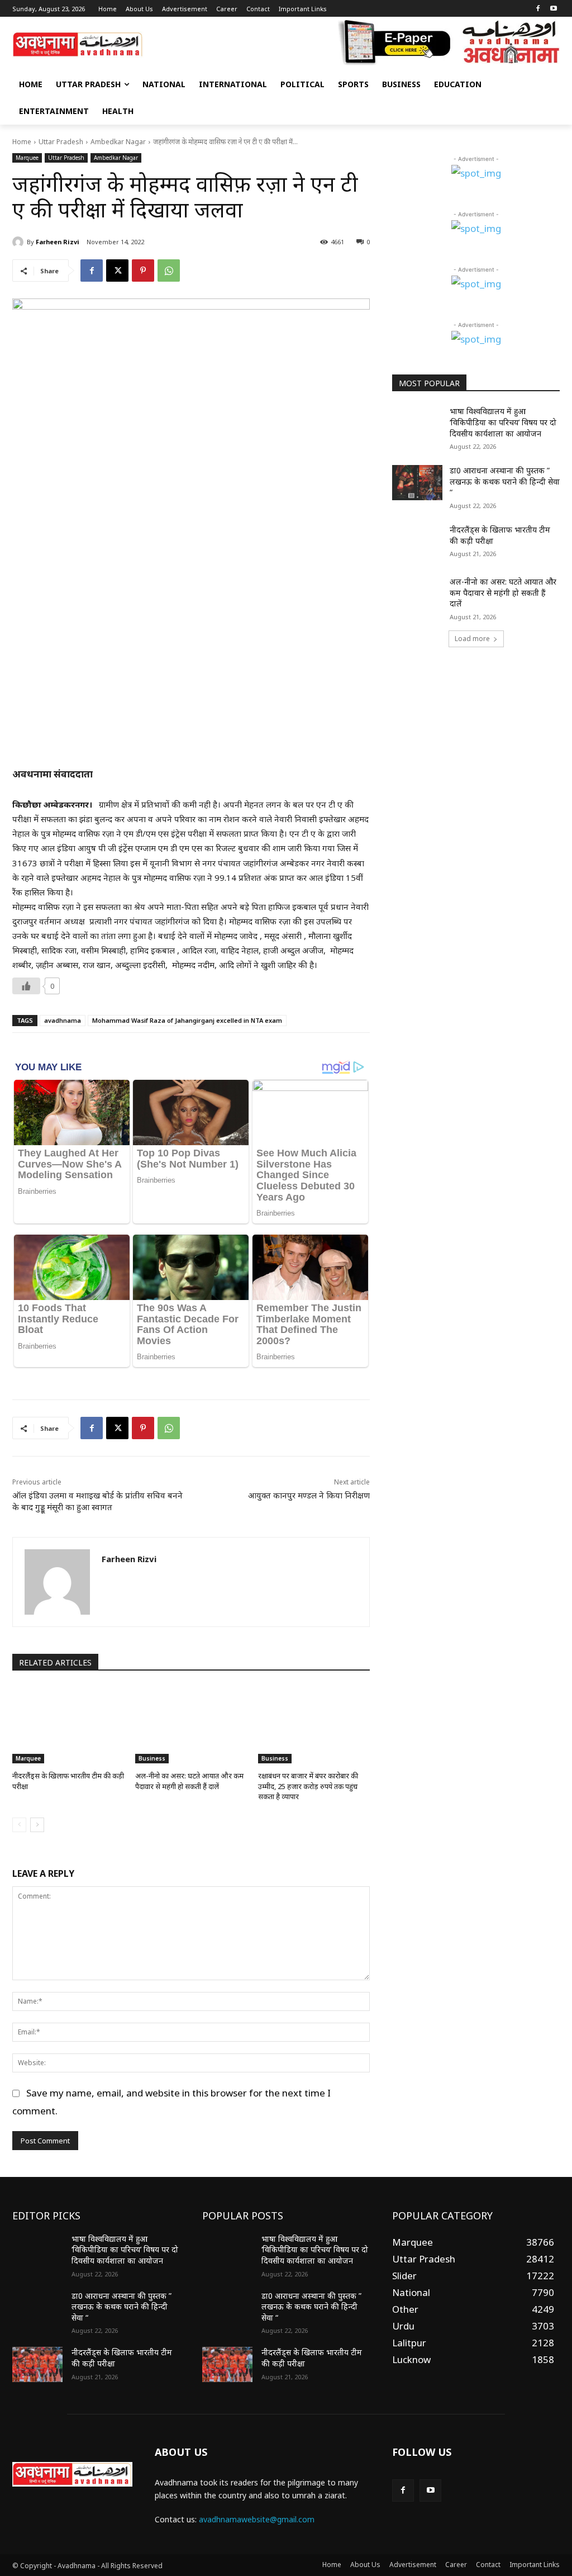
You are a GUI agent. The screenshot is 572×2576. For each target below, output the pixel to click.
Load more (472, 639)
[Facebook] (538, 9)
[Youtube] (553, 9)
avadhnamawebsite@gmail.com (257, 2519)
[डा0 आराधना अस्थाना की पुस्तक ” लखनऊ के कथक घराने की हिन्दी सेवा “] (417, 483)
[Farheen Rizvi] (20, 242)
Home (22, 142)
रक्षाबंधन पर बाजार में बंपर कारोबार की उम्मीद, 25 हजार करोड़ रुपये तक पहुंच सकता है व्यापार (308, 1786)
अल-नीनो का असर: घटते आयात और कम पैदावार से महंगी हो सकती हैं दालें (189, 1781)
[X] (117, 271)
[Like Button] (26, 986)
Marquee (27, 158)
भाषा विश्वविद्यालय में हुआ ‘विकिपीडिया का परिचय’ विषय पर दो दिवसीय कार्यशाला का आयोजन (503, 422)
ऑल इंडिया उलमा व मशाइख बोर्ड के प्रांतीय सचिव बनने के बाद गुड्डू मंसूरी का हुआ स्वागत (97, 1501)
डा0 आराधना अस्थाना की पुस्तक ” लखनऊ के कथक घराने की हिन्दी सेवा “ (505, 481)
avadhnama (63, 1020)
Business (152, 1758)
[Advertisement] (476, 744)
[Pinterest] (143, 271)
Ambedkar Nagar (118, 142)
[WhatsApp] (169, 271)
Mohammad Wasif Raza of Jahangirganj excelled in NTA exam (187, 1020)
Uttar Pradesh (61, 142)
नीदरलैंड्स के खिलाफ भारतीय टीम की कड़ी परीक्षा (500, 535)
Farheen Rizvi (58, 242)
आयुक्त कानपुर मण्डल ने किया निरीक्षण (309, 1495)
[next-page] (37, 1825)
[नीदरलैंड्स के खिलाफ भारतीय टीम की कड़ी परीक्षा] (68, 1724)
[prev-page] (19, 1825)
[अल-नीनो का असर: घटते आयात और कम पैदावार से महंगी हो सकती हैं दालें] (191, 1724)
